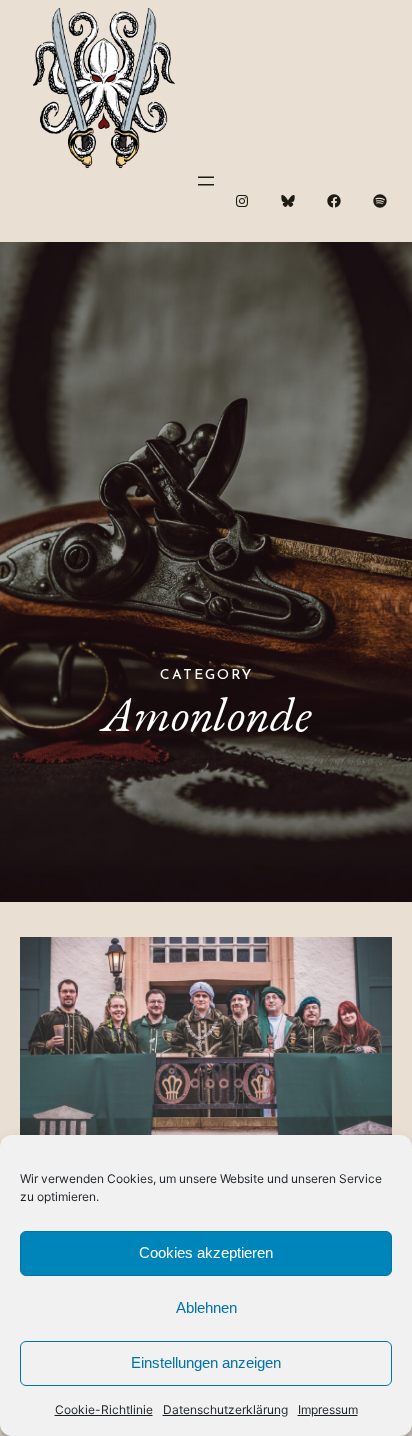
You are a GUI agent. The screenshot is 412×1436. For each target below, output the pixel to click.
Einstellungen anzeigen (206, 1362)
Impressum (328, 1409)
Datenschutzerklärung (225, 1409)
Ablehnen (206, 1307)
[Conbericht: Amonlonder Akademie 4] (206, 1054)
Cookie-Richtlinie (104, 1409)
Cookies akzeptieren (206, 1252)
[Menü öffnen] (206, 181)
